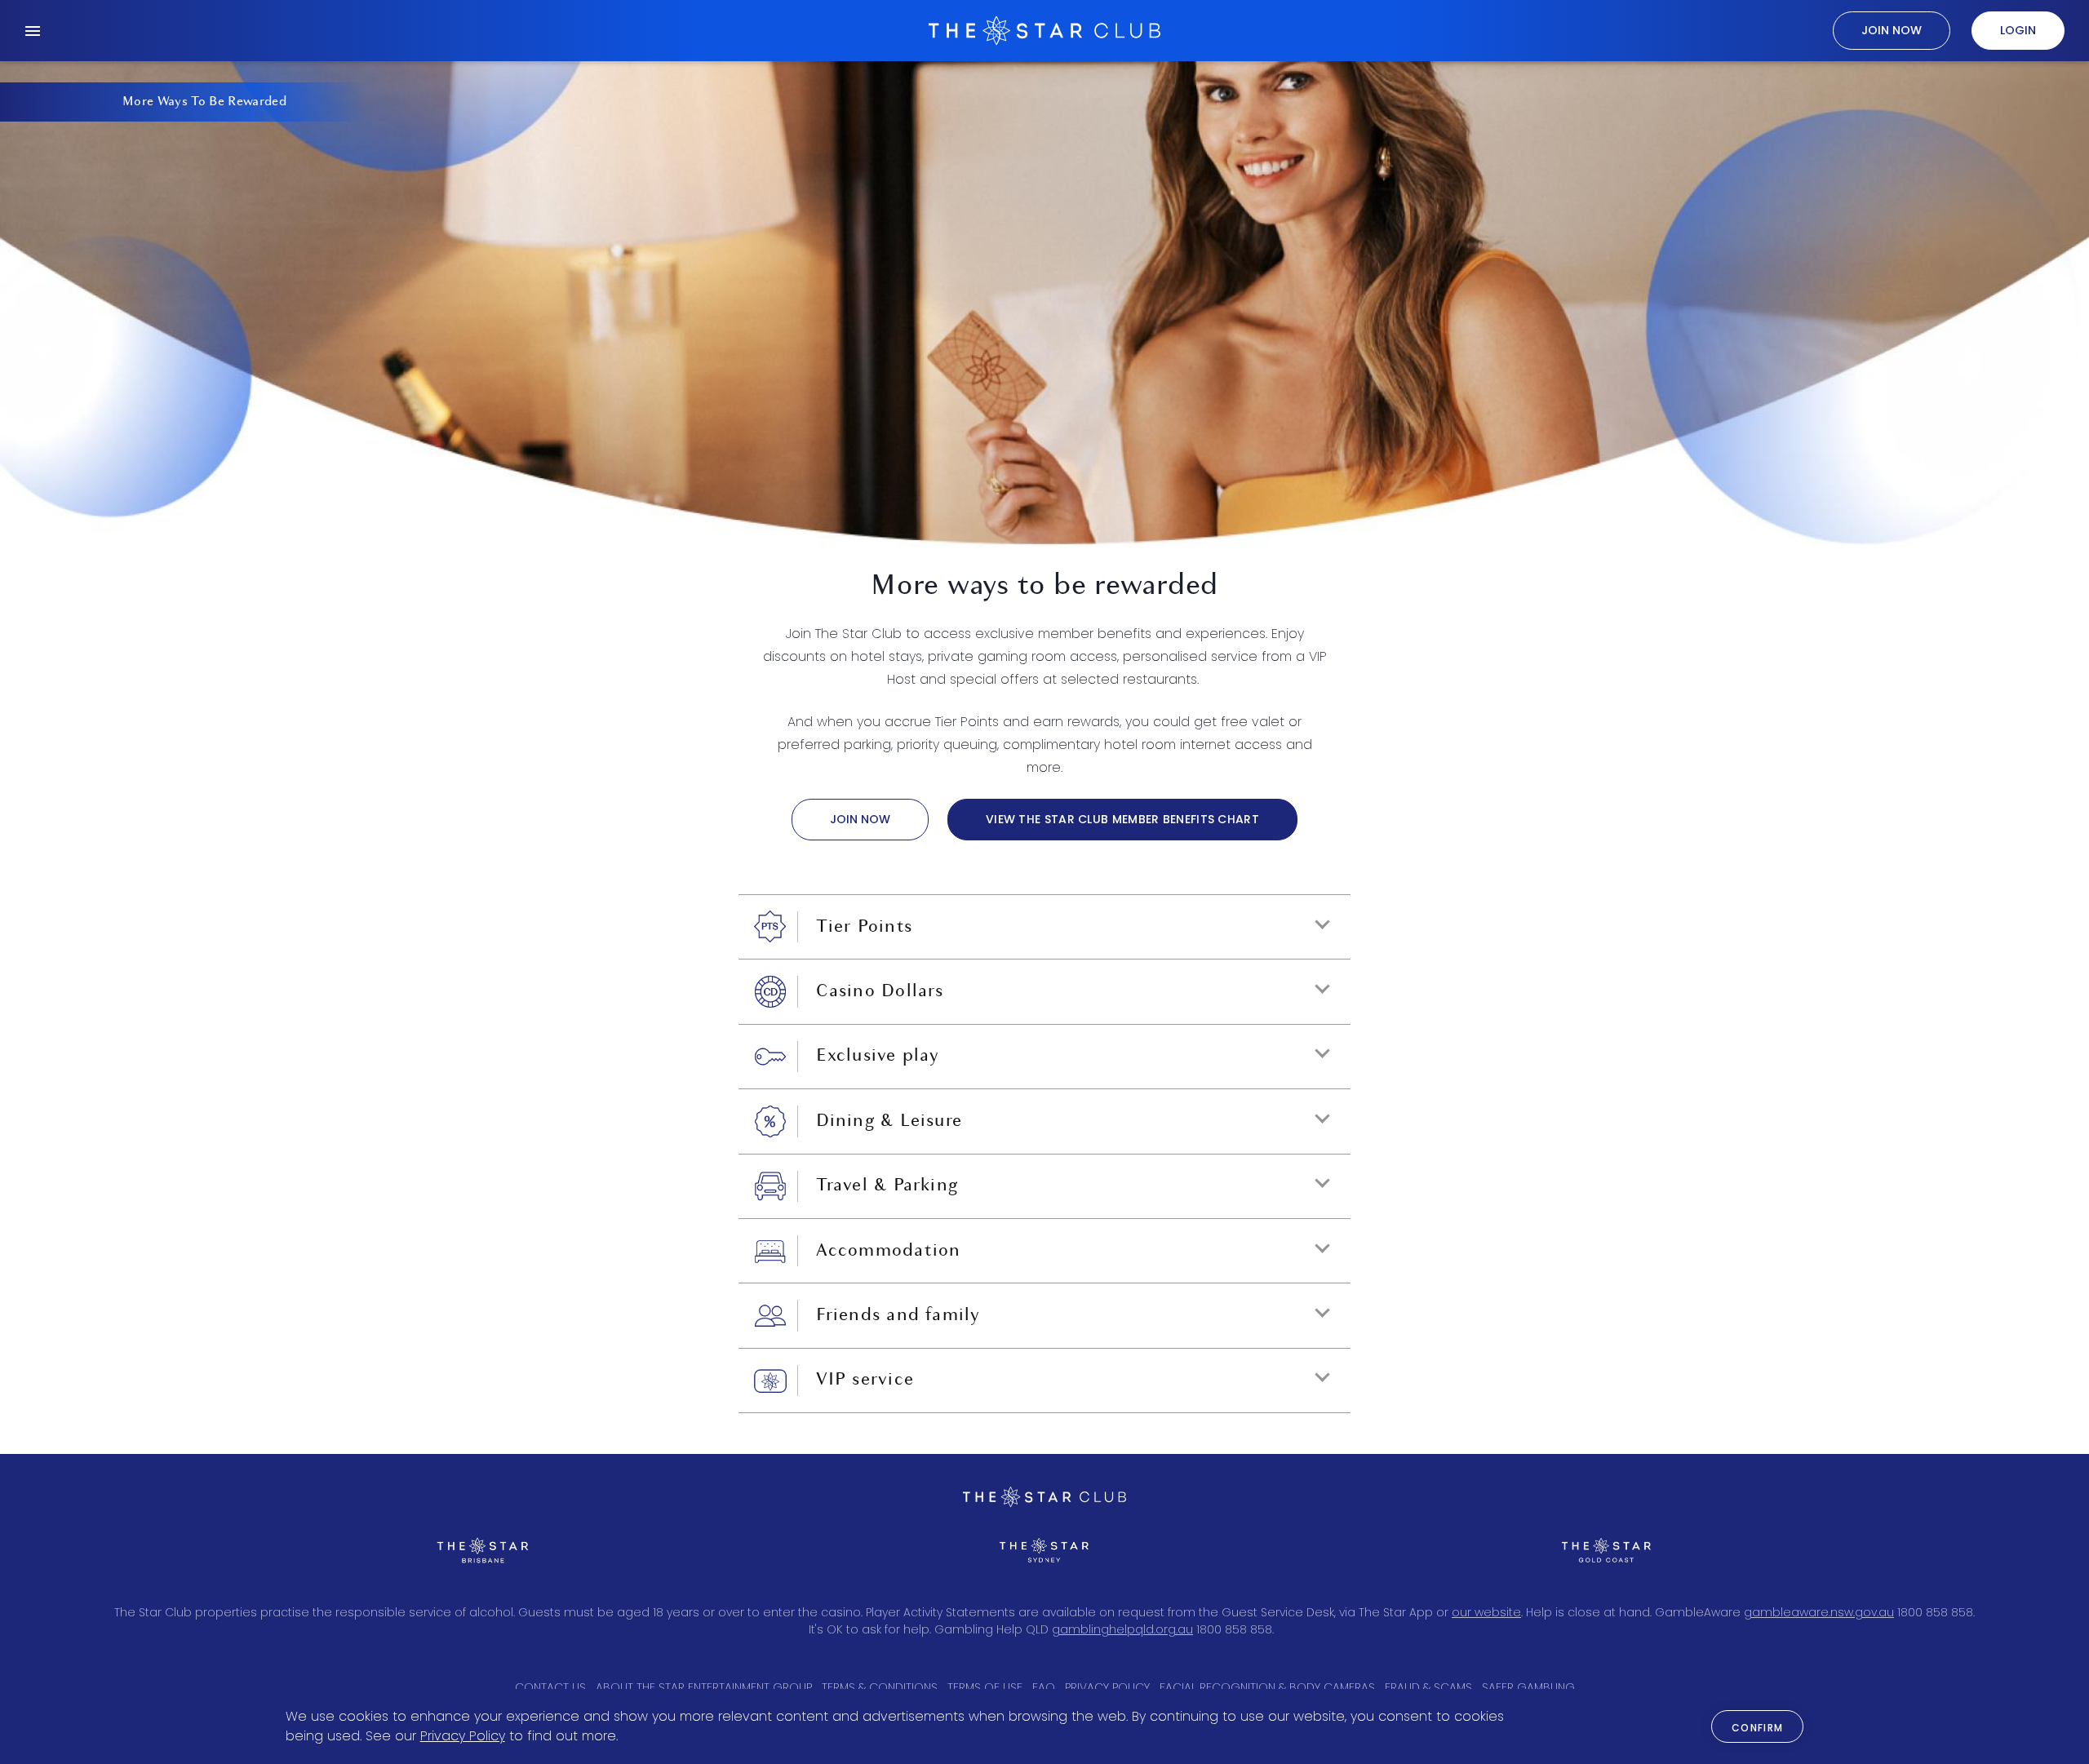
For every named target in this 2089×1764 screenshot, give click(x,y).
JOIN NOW (860, 819)
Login (2018, 30)
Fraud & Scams (1428, 1687)
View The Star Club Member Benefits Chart (1122, 819)
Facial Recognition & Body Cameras (1267, 1687)
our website (1486, 1612)
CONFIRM (1758, 1728)
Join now (1892, 30)
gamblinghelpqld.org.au (1122, 1629)
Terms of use (985, 1687)
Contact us (550, 1687)
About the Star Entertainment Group (704, 1687)
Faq (1044, 1687)
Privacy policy (1107, 1687)
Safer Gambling (1528, 1687)
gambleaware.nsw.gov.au (1819, 1612)
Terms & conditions (880, 1687)
